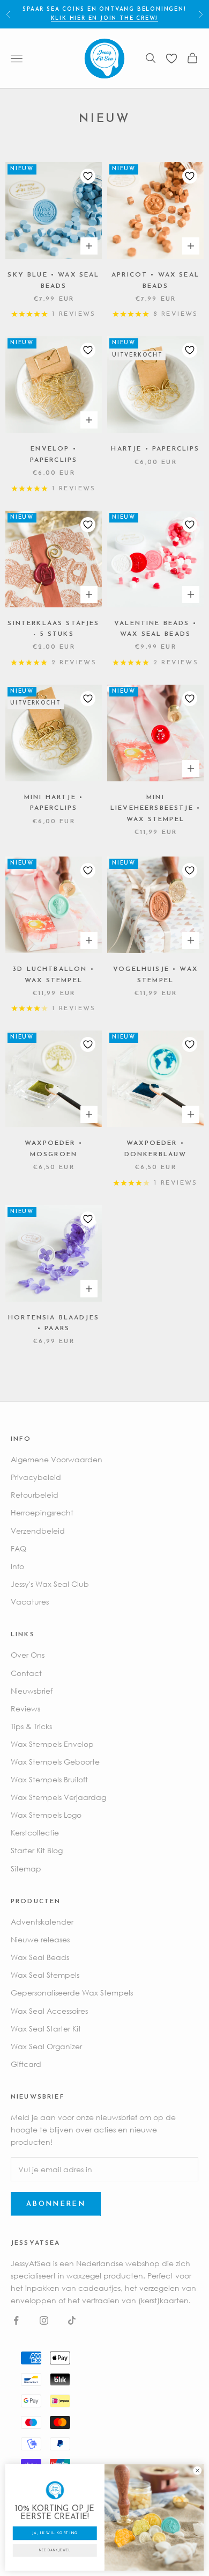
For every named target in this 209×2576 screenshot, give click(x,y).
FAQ (18, 1548)
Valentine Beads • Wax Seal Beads (155, 629)
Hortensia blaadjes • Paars (54, 1323)
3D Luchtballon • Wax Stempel (54, 975)
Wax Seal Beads (40, 1957)
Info (17, 1566)
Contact (26, 1673)
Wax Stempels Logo (46, 1815)
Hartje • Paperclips (155, 449)
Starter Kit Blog (37, 1850)
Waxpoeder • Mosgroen (54, 1149)
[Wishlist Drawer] (171, 59)
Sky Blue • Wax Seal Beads (53, 280)
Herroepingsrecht (42, 1512)
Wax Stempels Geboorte (55, 1762)
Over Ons (28, 1655)
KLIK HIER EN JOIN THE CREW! (105, 19)
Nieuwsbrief (32, 1691)
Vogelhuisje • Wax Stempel (155, 975)
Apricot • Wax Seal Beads (155, 280)
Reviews (25, 1708)
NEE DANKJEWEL (55, 2551)
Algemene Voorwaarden (57, 1459)
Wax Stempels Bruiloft (49, 1779)
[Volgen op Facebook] (16, 2320)
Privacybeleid (36, 1477)
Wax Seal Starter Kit (46, 2029)
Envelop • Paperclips (54, 454)
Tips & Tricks (31, 1726)
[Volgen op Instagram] (44, 2320)
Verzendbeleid (38, 1531)
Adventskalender (42, 1922)
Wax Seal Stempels (45, 1975)
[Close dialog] (197, 2471)
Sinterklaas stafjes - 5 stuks (53, 629)
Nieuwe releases (40, 1939)
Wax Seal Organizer (46, 2046)
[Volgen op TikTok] (72, 2320)
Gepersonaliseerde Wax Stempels (72, 1993)
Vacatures (30, 1602)
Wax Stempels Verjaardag (58, 1797)
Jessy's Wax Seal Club (50, 1584)
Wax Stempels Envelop (52, 1744)
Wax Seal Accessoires (49, 2011)
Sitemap (26, 1868)
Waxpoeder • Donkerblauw (156, 1149)
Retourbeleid (35, 1495)
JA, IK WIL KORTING (55, 2533)
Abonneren (56, 2204)
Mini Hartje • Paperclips (54, 803)
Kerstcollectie (35, 1833)
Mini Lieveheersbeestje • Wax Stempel (155, 808)
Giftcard (26, 2064)
